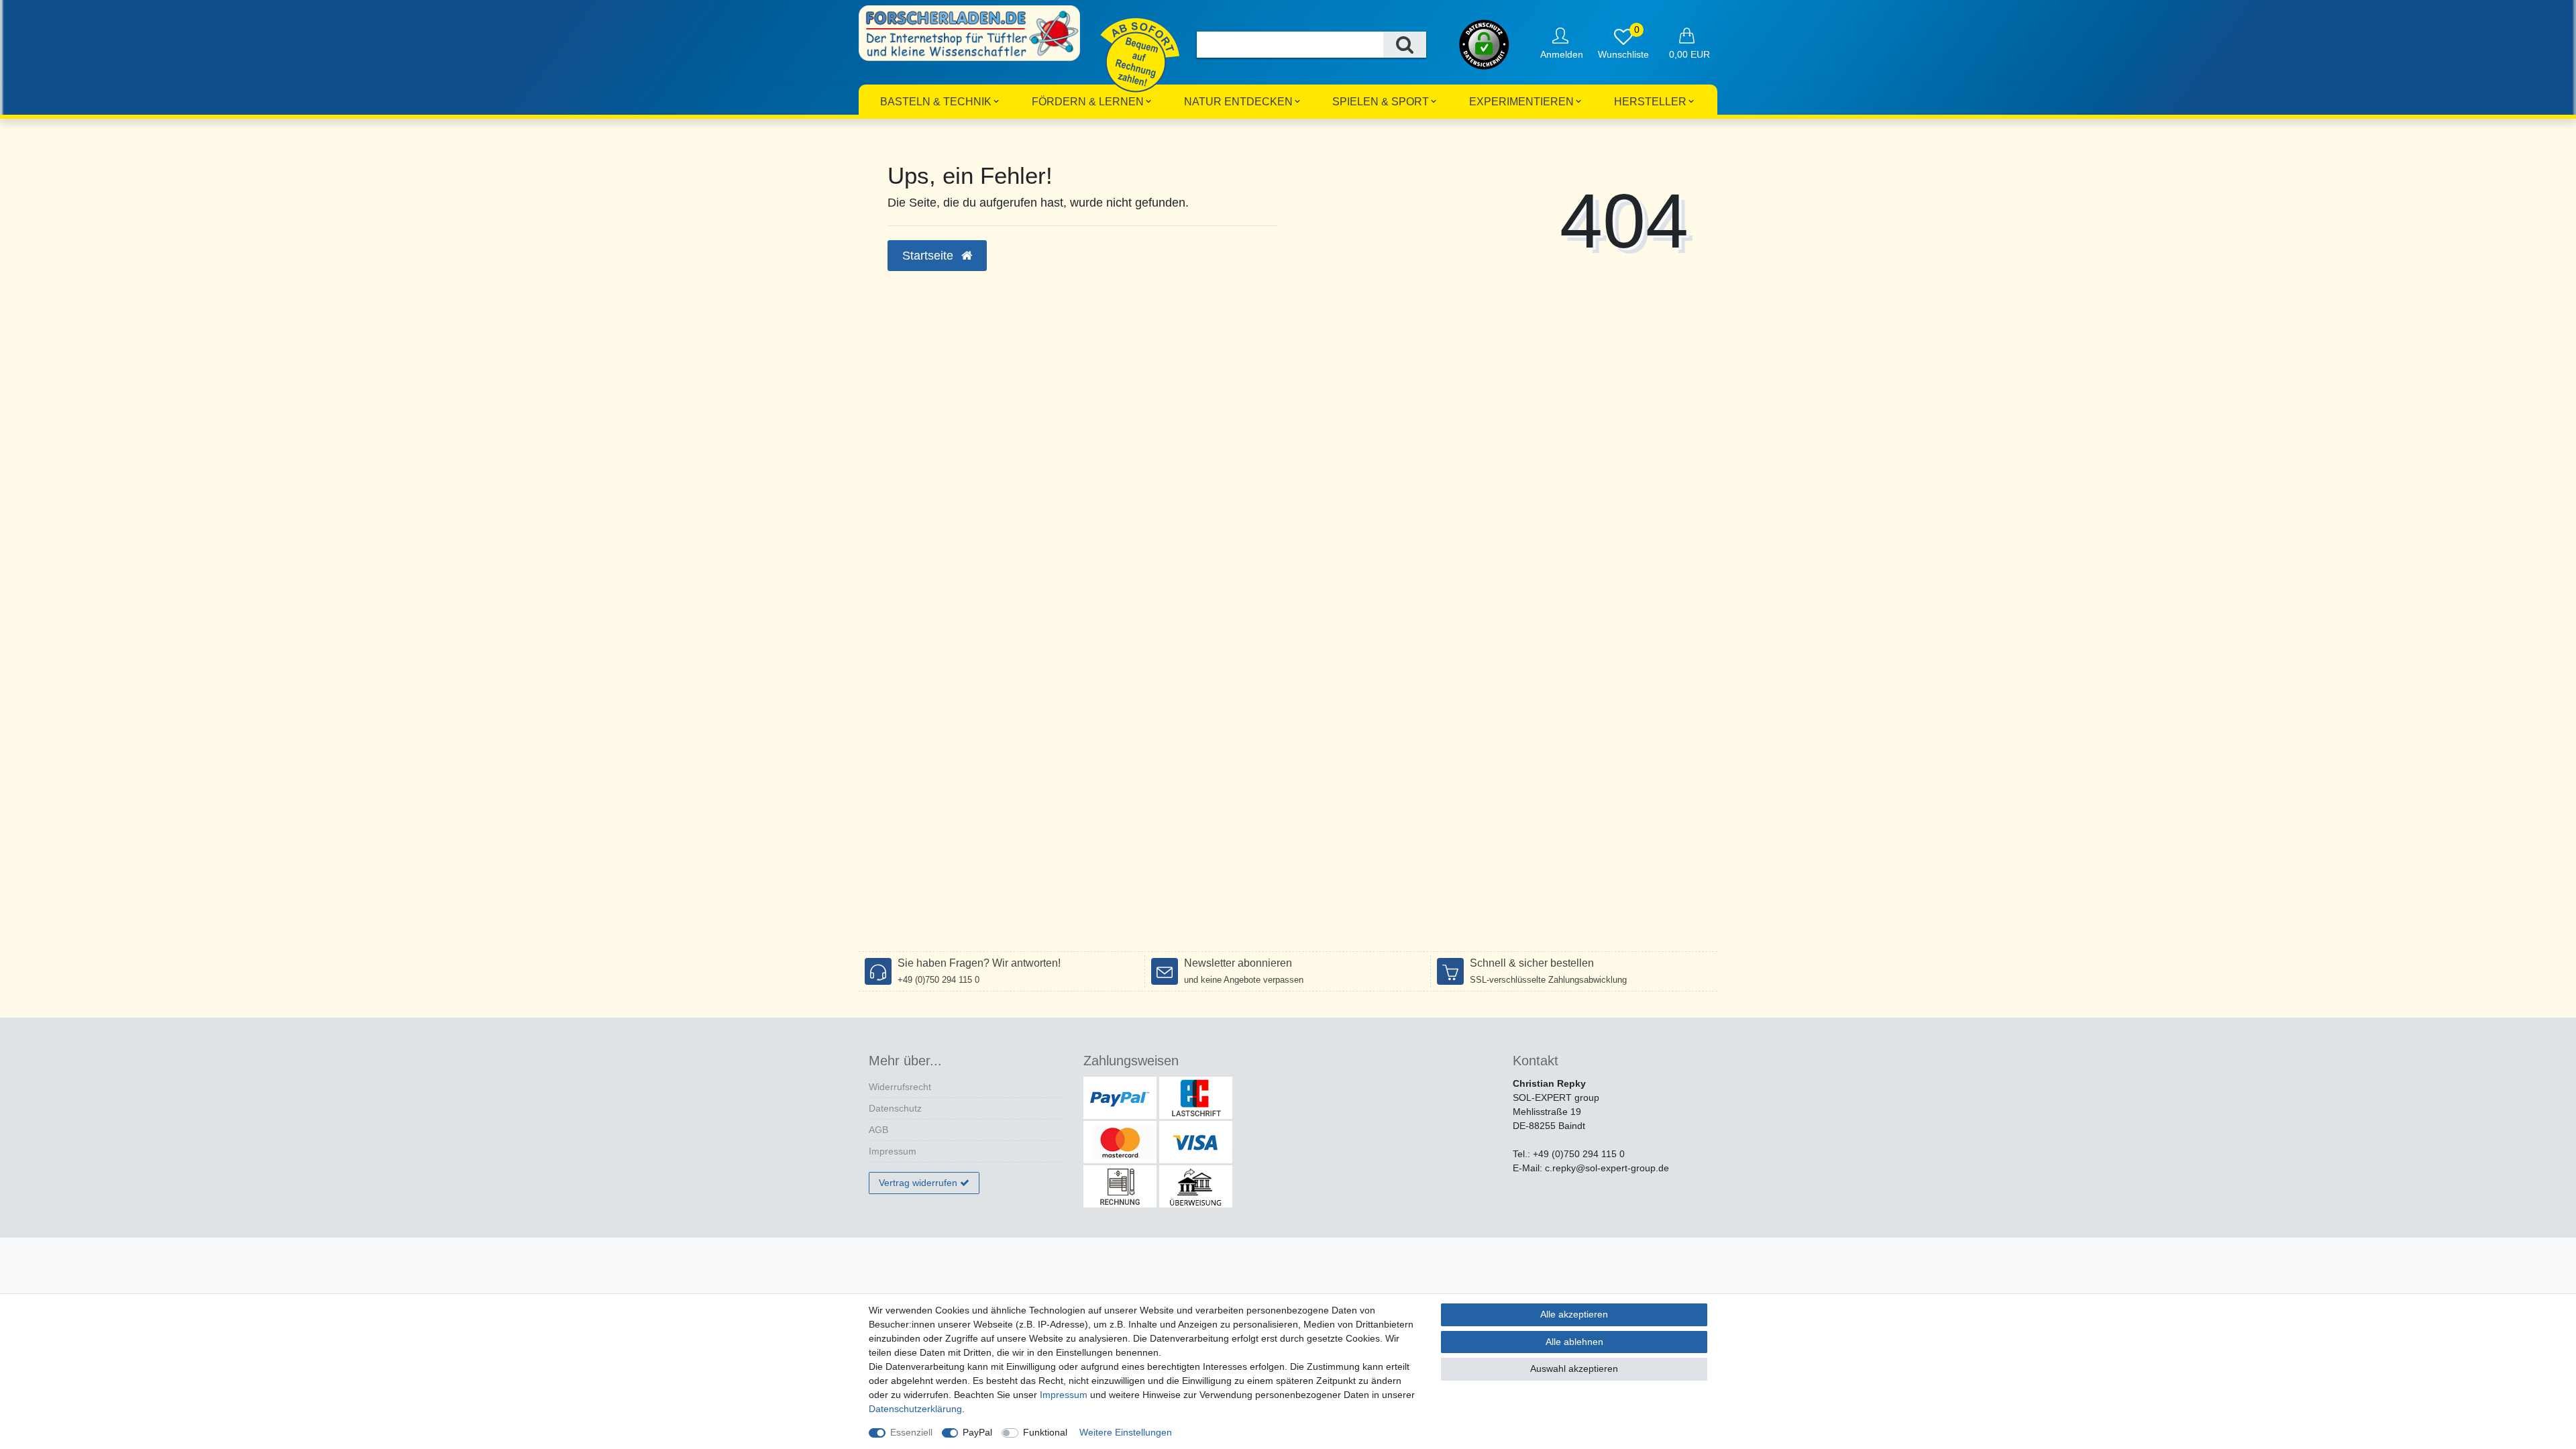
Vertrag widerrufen (918, 1183)
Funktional (1045, 1432)
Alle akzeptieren (1574, 1314)
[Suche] (1405, 45)
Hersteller (1650, 102)
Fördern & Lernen (1088, 102)
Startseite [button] (929, 256)
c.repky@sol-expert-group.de (1607, 1168)
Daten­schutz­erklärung (915, 1409)
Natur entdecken (1238, 102)
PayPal (977, 1432)
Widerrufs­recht (900, 1087)
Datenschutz (895, 1108)
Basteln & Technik (936, 102)
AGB (878, 1130)
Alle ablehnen (1574, 1342)
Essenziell (911, 1432)
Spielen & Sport (1381, 102)
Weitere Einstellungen (1126, 1432)
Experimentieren (1521, 102)
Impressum (893, 1151)
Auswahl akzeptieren (1574, 1368)
